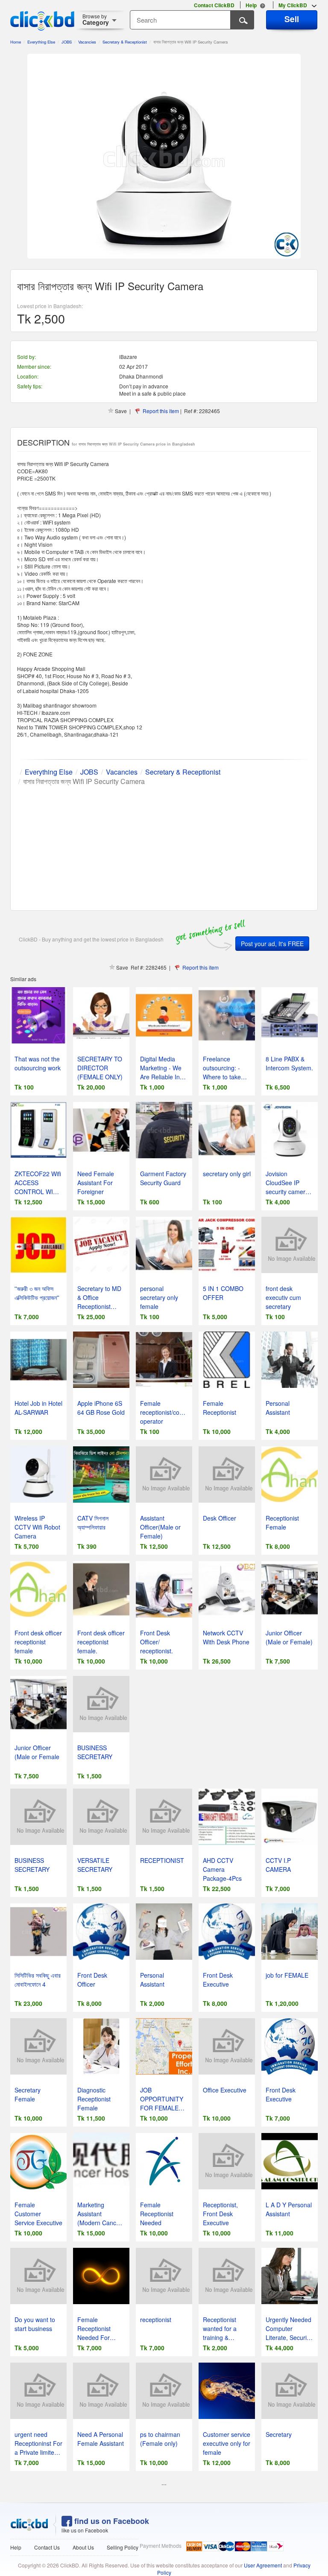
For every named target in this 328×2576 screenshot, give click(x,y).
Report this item (161, 411)
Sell (292, 19)
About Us (83, 2547)
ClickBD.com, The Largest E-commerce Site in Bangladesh (42, 21)
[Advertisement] (164, 846)
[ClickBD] (29, 2525)
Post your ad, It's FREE (272, 944)
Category (96, 19)
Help (16, 2547)
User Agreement (263, 2565)
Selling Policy (123, 2547)
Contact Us (47, 2547)
